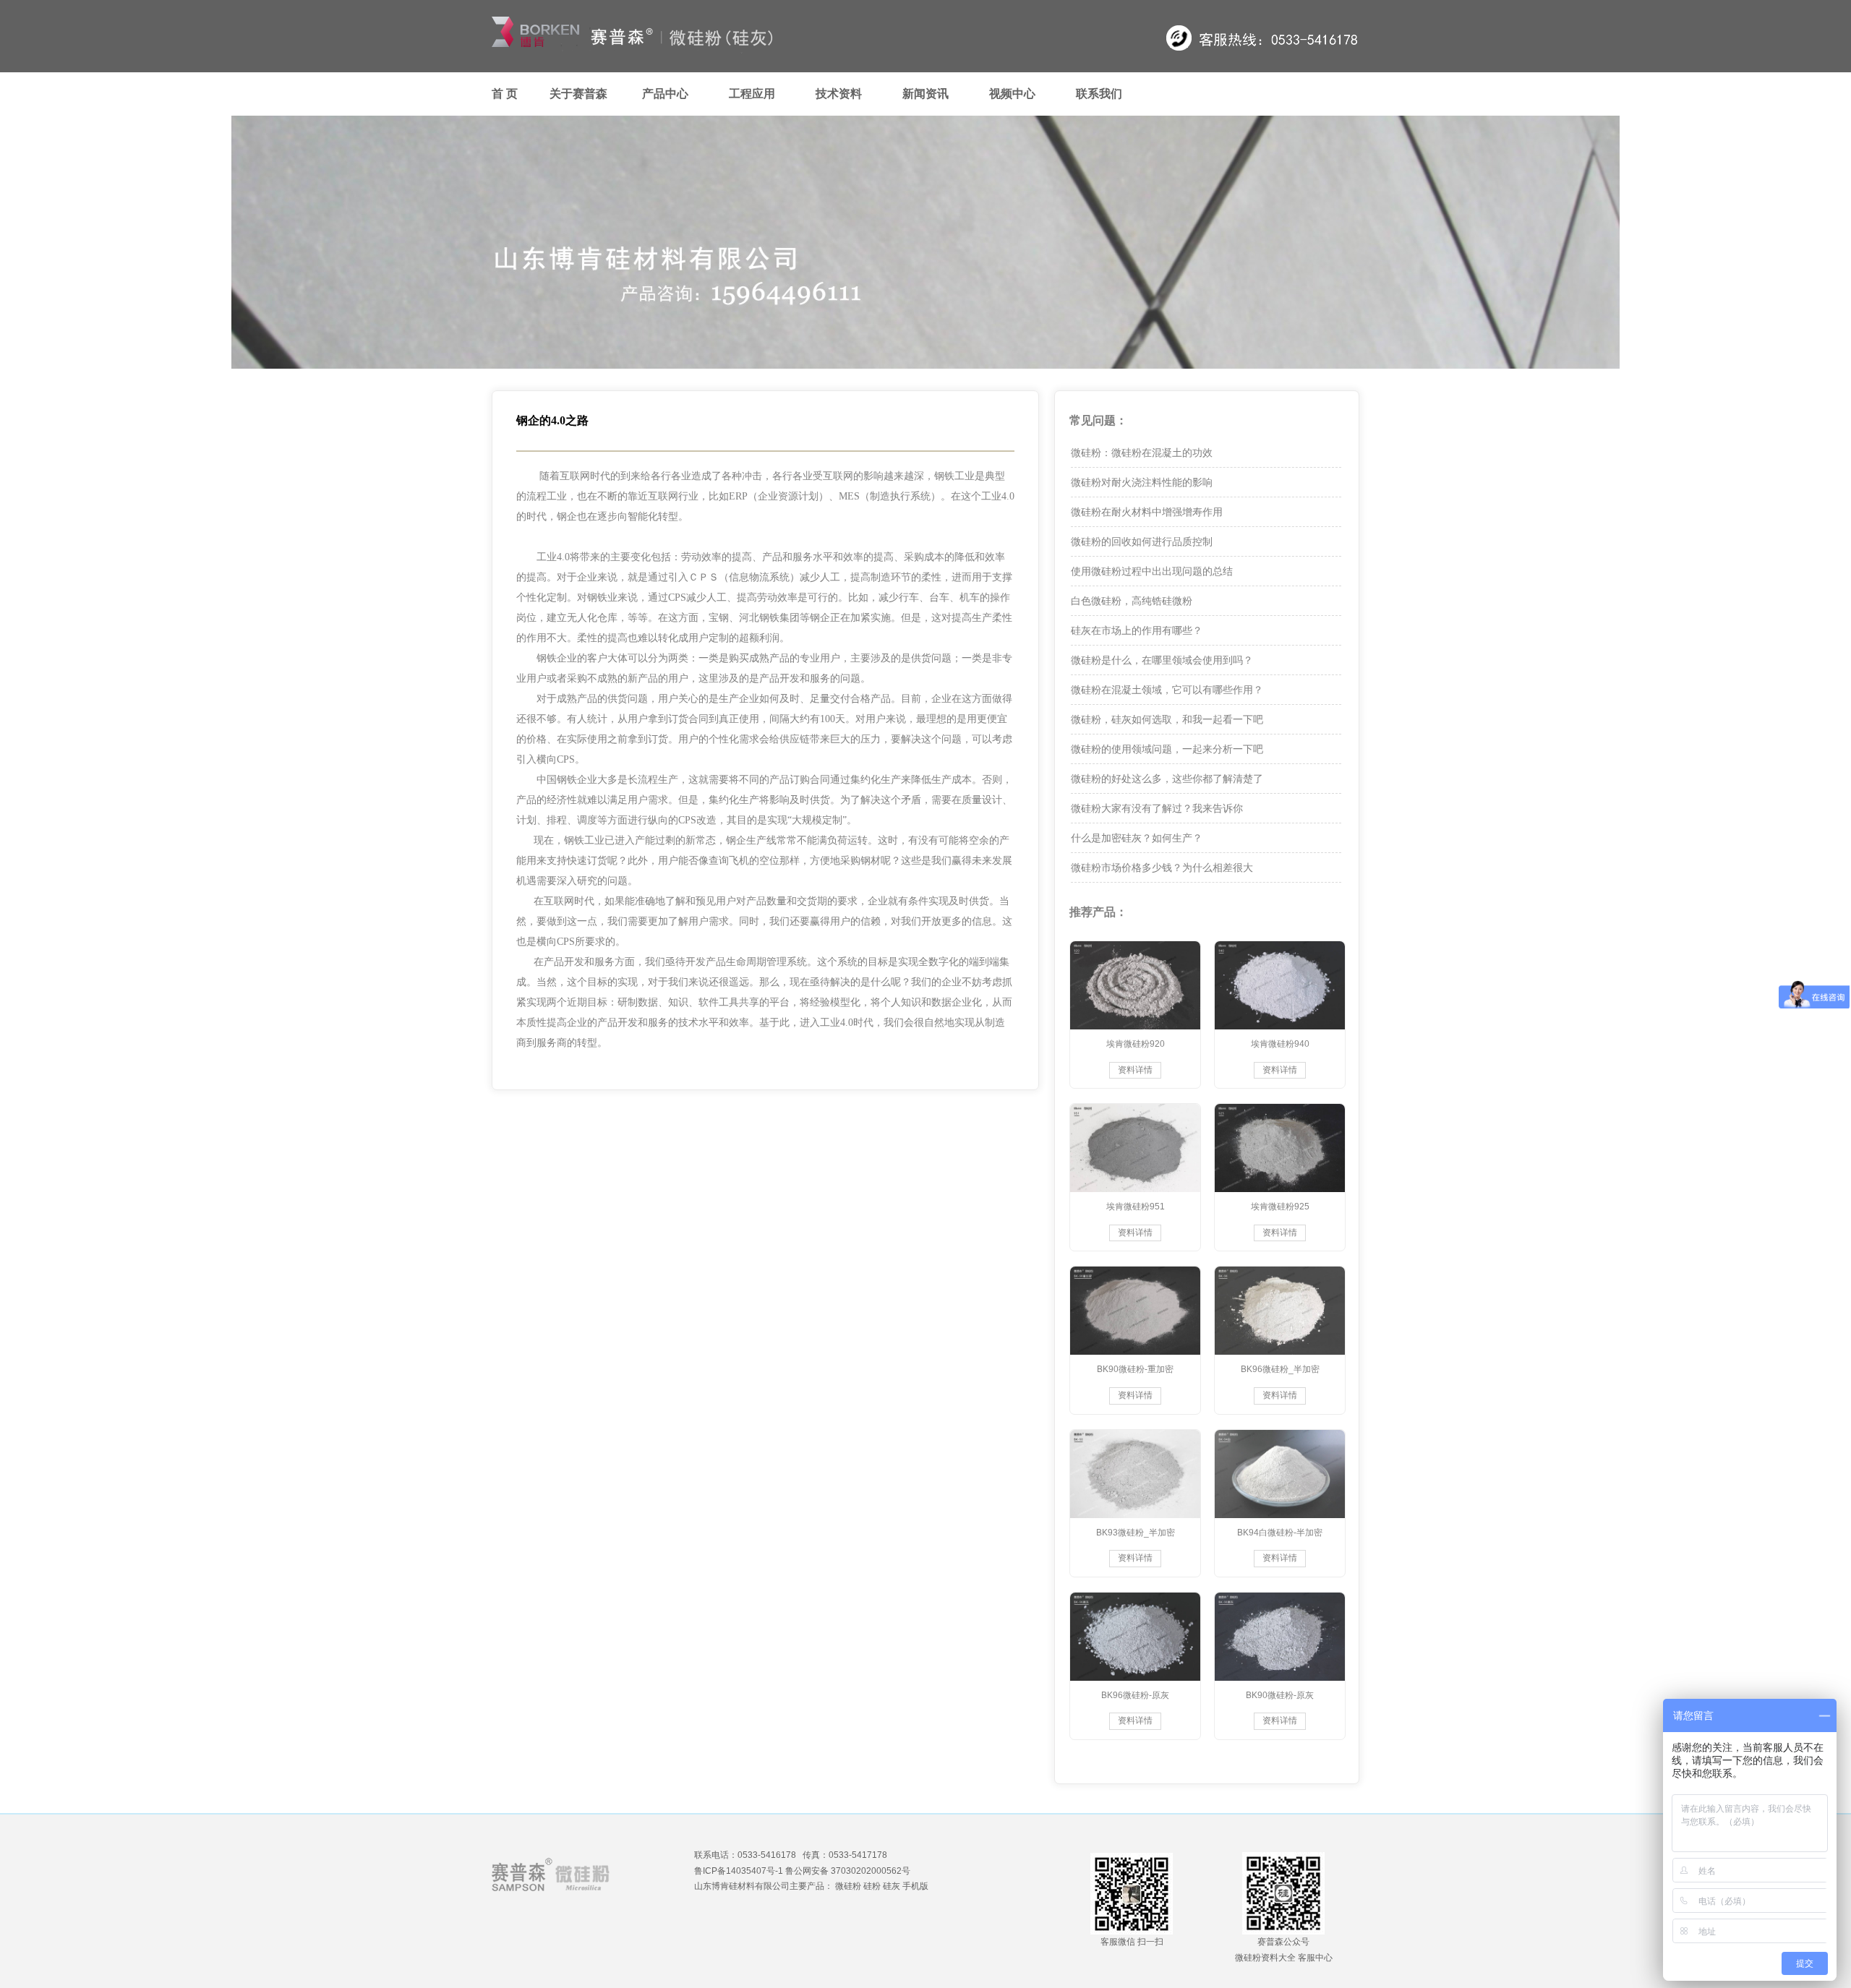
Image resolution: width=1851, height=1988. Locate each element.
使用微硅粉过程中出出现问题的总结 (1152, 571)
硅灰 (892, 1886)
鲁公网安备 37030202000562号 (848, 1871)
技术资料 (839, 94)
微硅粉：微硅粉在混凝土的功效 (1142, 453)
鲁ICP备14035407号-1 (739, 1871)
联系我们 (1099, 94)
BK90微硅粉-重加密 (1135, 1369)
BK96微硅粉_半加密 (1280, 1369)
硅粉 (872, 1886)
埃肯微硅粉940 (1280, 1044)
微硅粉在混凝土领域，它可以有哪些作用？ (1167, 690)
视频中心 (1012, 94)
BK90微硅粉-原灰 (1280, 1695)
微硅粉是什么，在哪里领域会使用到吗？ (1162, 660)
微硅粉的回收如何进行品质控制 (1142, 541)
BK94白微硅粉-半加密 (1280, 1533)
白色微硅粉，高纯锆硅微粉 (1132, 601)
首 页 (505, 94)
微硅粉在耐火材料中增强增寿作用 (1147, 512)
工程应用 (752, 94)
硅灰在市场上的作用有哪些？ (1137, 630)
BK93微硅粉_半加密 (1136, 1533)
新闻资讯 (925, 94)
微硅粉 (848, 1886)
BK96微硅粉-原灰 (1135, 1695)
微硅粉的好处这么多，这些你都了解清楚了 (1167, 779)
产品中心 (665, 94)
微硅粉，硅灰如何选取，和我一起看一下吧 (1167, 719)
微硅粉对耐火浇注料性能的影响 (1142, 482)
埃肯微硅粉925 (1280, 1207)
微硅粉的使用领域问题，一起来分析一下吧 (1167, 749)
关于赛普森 (578, 94)
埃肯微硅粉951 (1136, 1207)
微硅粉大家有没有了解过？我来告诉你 (1157, 808)
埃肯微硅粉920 (1136, 1044)
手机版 (915, 1886)
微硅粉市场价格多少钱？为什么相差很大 (1162, 867)
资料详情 (1135, 1070)
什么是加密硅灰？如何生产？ (1137, 838)
